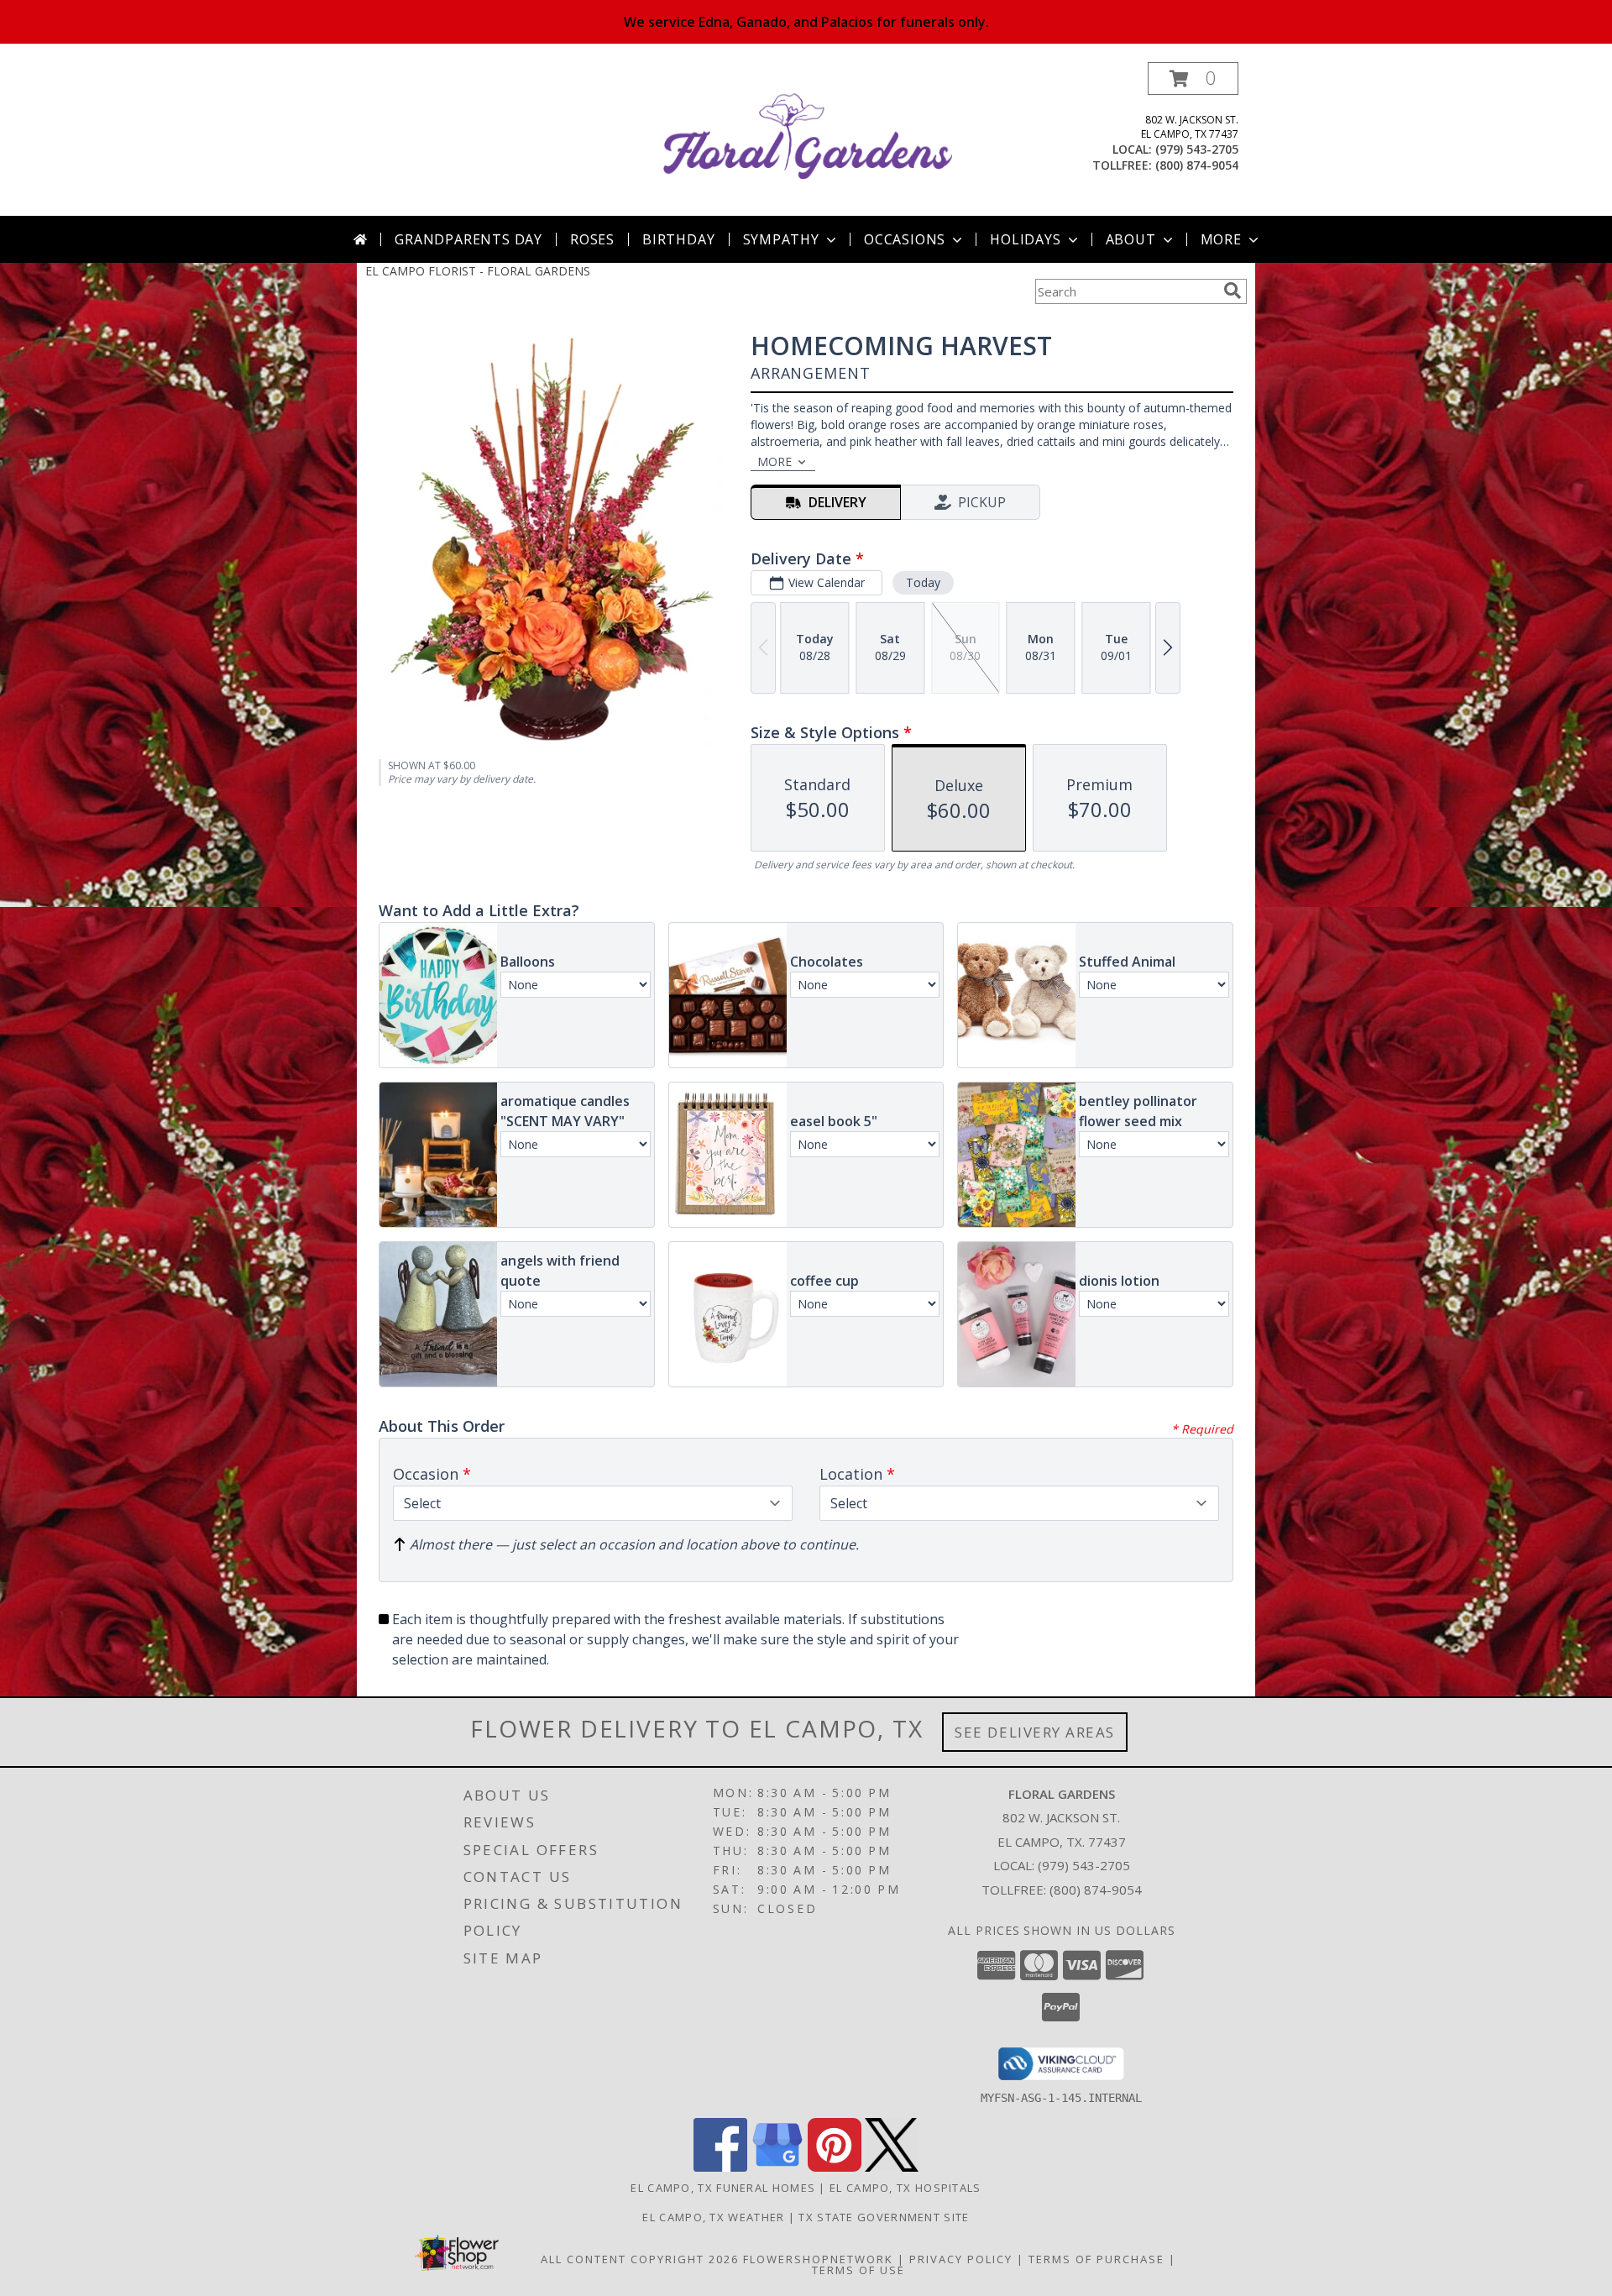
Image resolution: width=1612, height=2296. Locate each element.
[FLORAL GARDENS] (808, 139)
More (1221, 239)
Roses (592, 239)
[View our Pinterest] (835, 2167)
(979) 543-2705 (1197, 149)
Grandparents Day (468, 239)
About (1131, 239)
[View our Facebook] (720, 2167)
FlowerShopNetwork (818, 2259)
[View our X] (892, 2167)
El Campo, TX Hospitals (905, 2188)
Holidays (1025, 239)
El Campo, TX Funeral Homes (723, 2188)
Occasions (905, 239)
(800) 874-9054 (1197, 165)
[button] (1193, 79)
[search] (1233, 291)
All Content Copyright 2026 (640, 2259)
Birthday (678, 239)
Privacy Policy (961, 2259)
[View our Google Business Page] (777, 2167)
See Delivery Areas (1035, 1732)
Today (923, 582)
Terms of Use (858, 2270)
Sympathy (781, 239)
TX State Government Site (884, 2217)
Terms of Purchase (1096, 2259)
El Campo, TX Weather (713, 2217)
